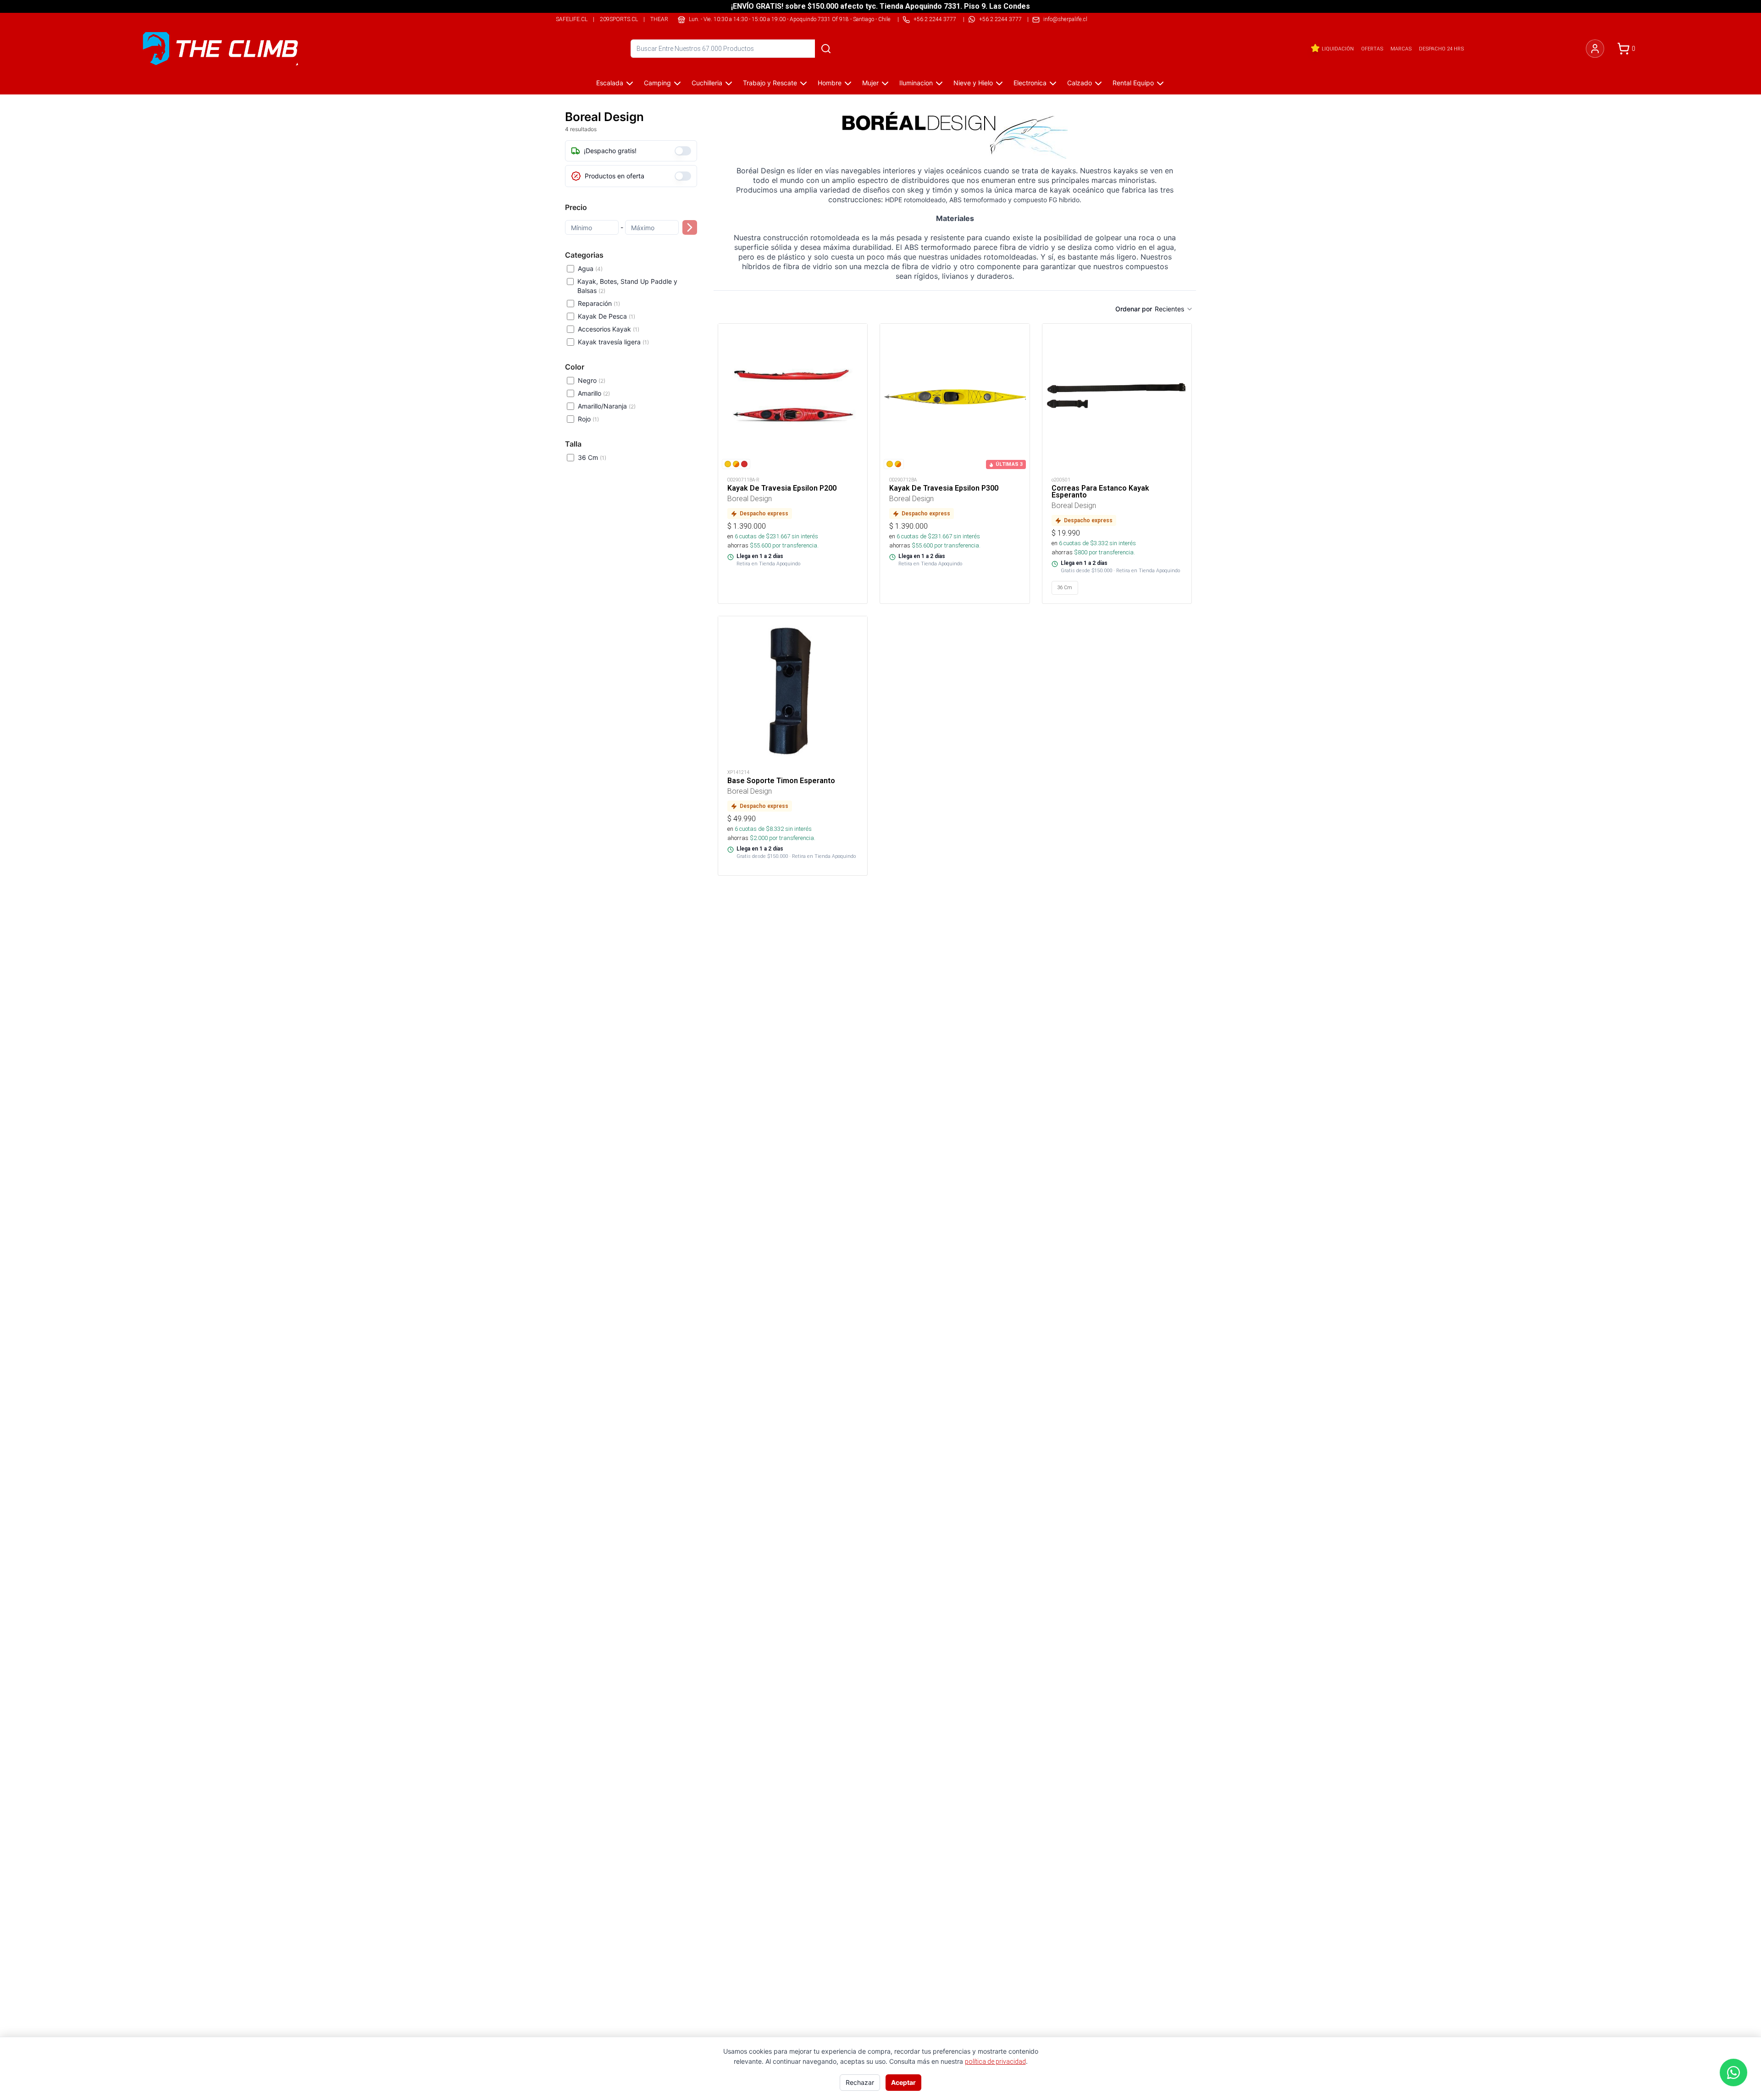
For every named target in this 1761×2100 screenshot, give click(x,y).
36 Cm (592, 457)
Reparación (599, 303)
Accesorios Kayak (609, 329)
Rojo (588, 419)
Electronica (1030, 83)
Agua (590, 268)
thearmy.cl (667, 19)
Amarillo (594, 393)
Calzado (1080, 83)
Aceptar (903, 2082)
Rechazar (860, 2082)
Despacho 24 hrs (1441, 49)
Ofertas (1372, 49)
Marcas (1401, 49)
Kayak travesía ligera (613, 342)
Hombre (830, 83)
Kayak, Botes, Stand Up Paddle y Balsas (627, 286)
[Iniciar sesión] (1595, 49)
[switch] (683, 151)
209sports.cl (619, 19)
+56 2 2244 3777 (1000, 19)
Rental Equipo (1133, 83)
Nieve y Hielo (973, 83)
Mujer (870, 83)
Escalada (610, 83)
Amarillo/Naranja (607, 406)
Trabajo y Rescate (770, 83)
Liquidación (1338, 49)
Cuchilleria (707, 83)
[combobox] (1174, 309)
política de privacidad (995, 2061)
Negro (592, 380)
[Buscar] (826, 49)
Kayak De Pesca (606, 316)
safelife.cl (572, 19)
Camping (657, 83)
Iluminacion (916, 83)
